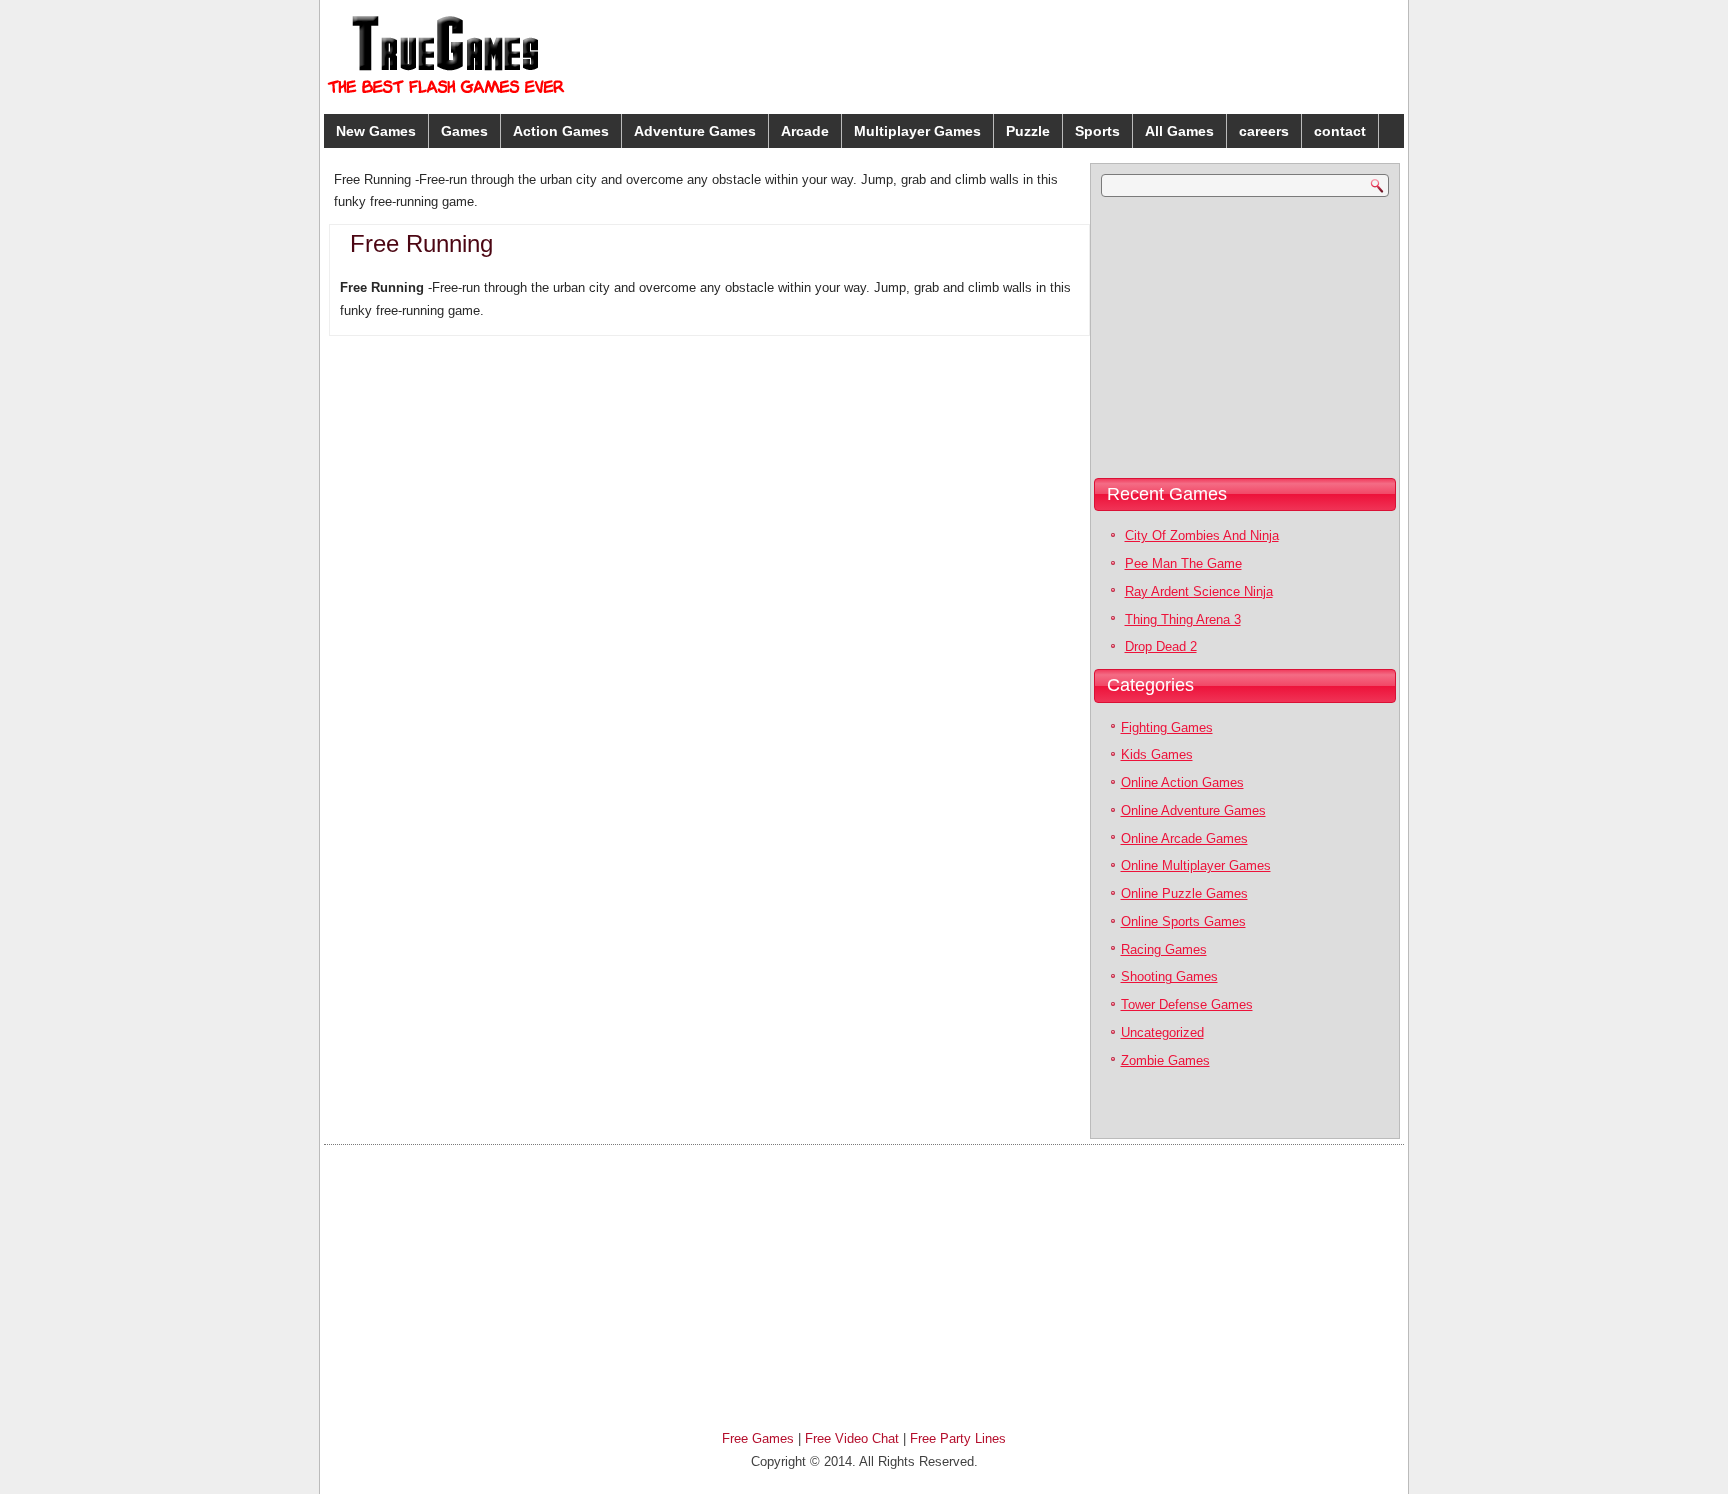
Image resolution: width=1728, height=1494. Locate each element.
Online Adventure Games (1193, 810)
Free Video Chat (852, 1438)
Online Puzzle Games (1184, 893)
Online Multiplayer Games (1196, 865)
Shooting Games (1169, 976)
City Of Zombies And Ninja (1202, 535)
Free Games (758, 1438)
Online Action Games (1182, 782)
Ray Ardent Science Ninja (1199, 591)
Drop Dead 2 (1161, 646)
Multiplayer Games (917, 131)
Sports (1097, 131)
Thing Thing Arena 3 (1183, 619)
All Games (1179, 131)
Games (464, 131)
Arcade (805, 131)
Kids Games (1157, 754)
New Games (376, 131)
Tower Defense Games (1187, 1004)
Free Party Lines (958, 1438)
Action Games (561, 131)
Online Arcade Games (1184, 838)
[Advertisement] (1244, 54)
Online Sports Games (1183, 921)
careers (1264, 131)
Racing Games (1164, 949)
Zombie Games (1165, 1060)
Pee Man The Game (1183, 563)
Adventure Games (695, 131)
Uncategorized (1162, 1032)
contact (1340, 131)
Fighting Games (1167, 727)
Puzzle (1028, 131)
